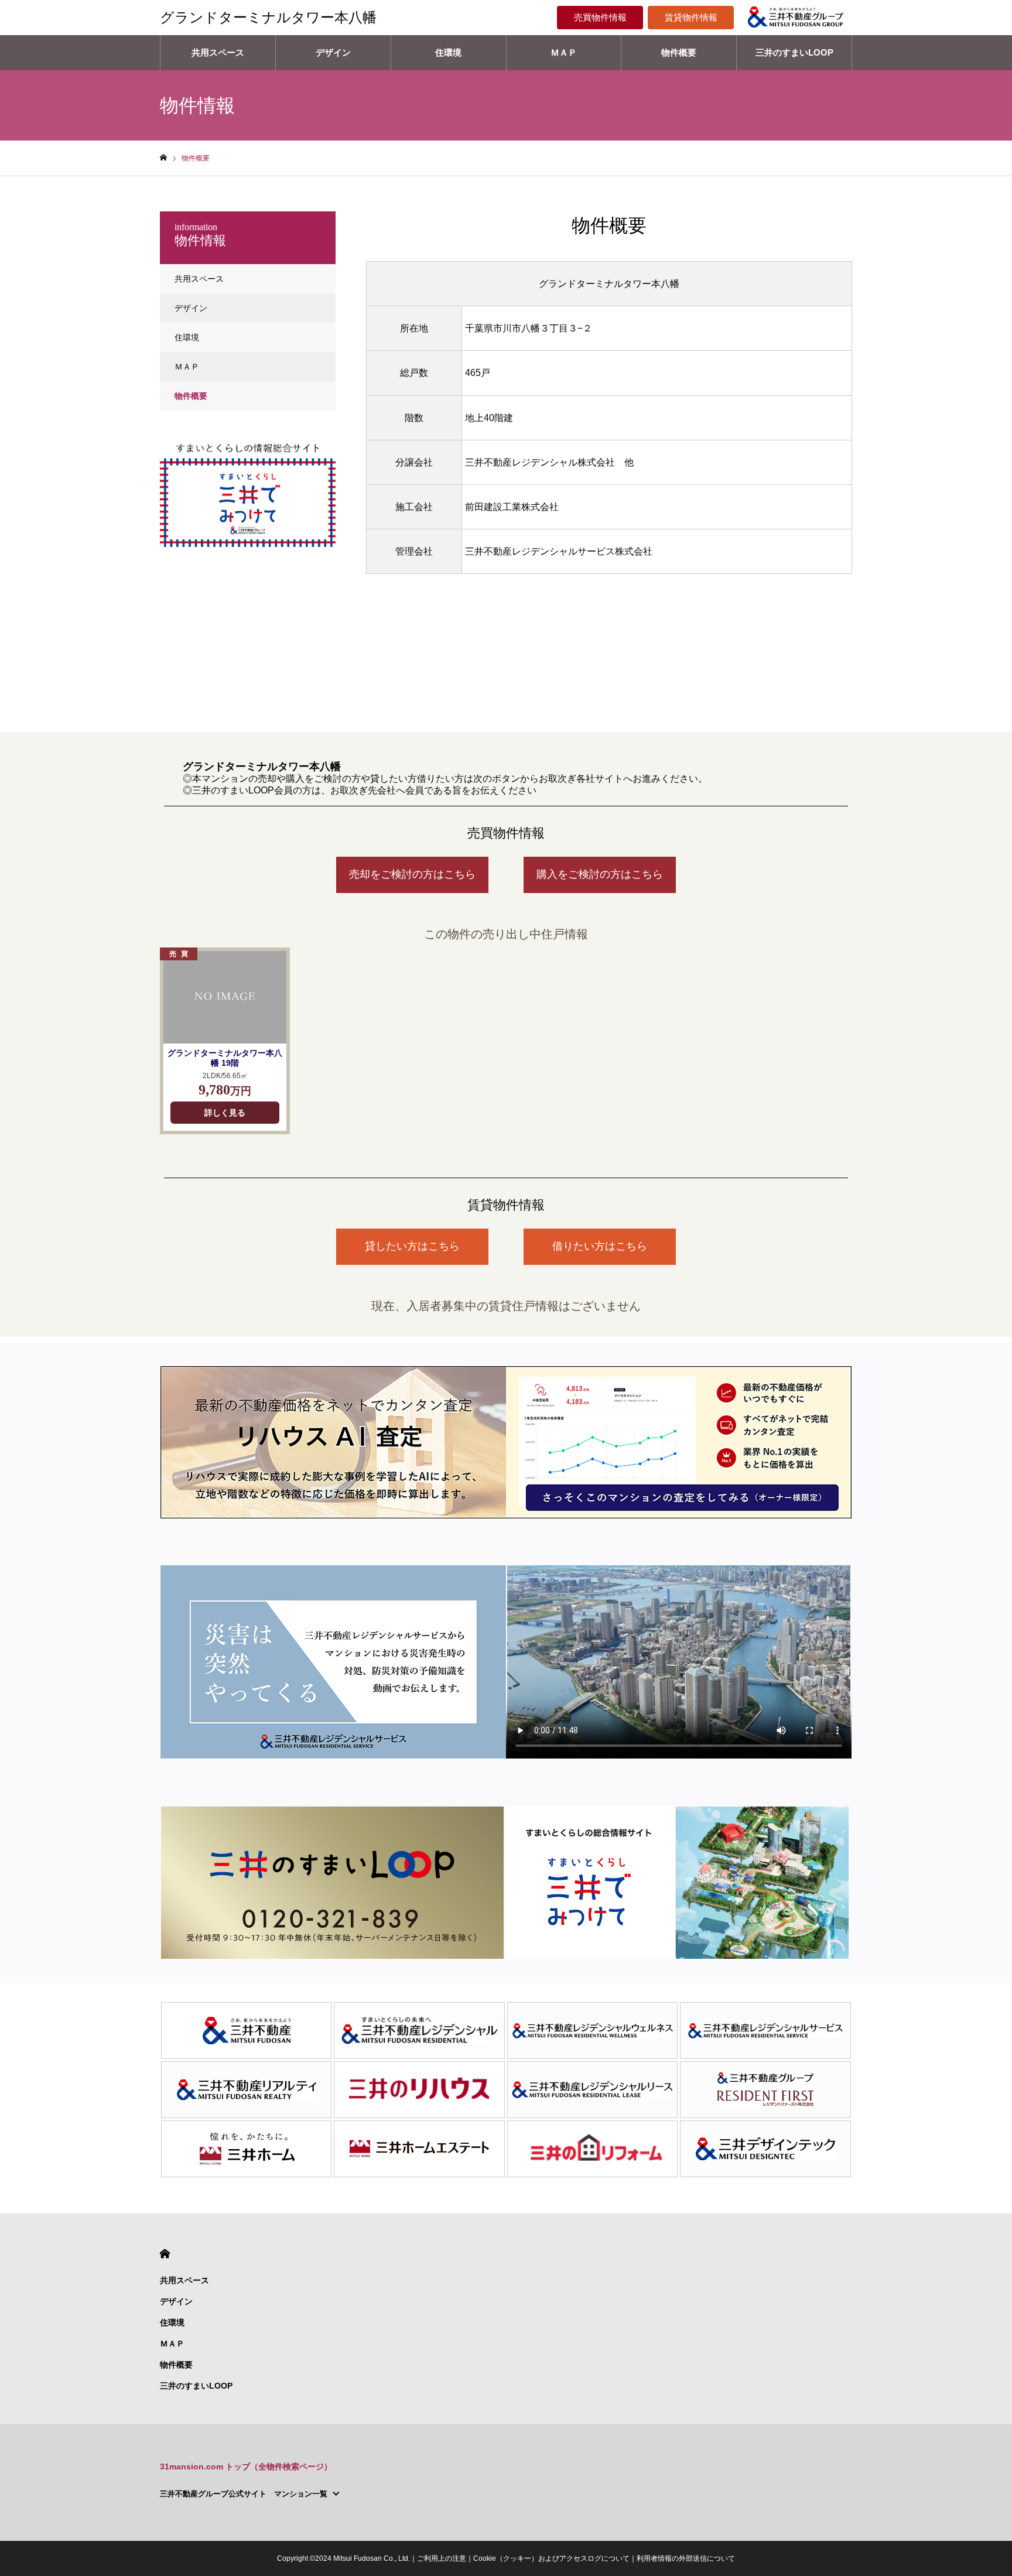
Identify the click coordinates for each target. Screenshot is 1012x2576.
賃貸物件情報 (691, 17)
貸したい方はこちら (412, 1246)
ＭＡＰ (564, 52)
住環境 (448, 52)
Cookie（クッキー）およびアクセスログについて (551, 2558)
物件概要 (679, 52)
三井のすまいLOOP (794, 52)
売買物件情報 (600, 17)
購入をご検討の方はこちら (600, 874)
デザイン (333, 52)
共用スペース (218, 52)
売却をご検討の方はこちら (412, 874)
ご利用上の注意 (442, 2558)
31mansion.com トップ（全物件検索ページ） (246, 2466)
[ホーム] (163, 158)
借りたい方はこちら (600, 1246)
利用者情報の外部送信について (686, 2558)
